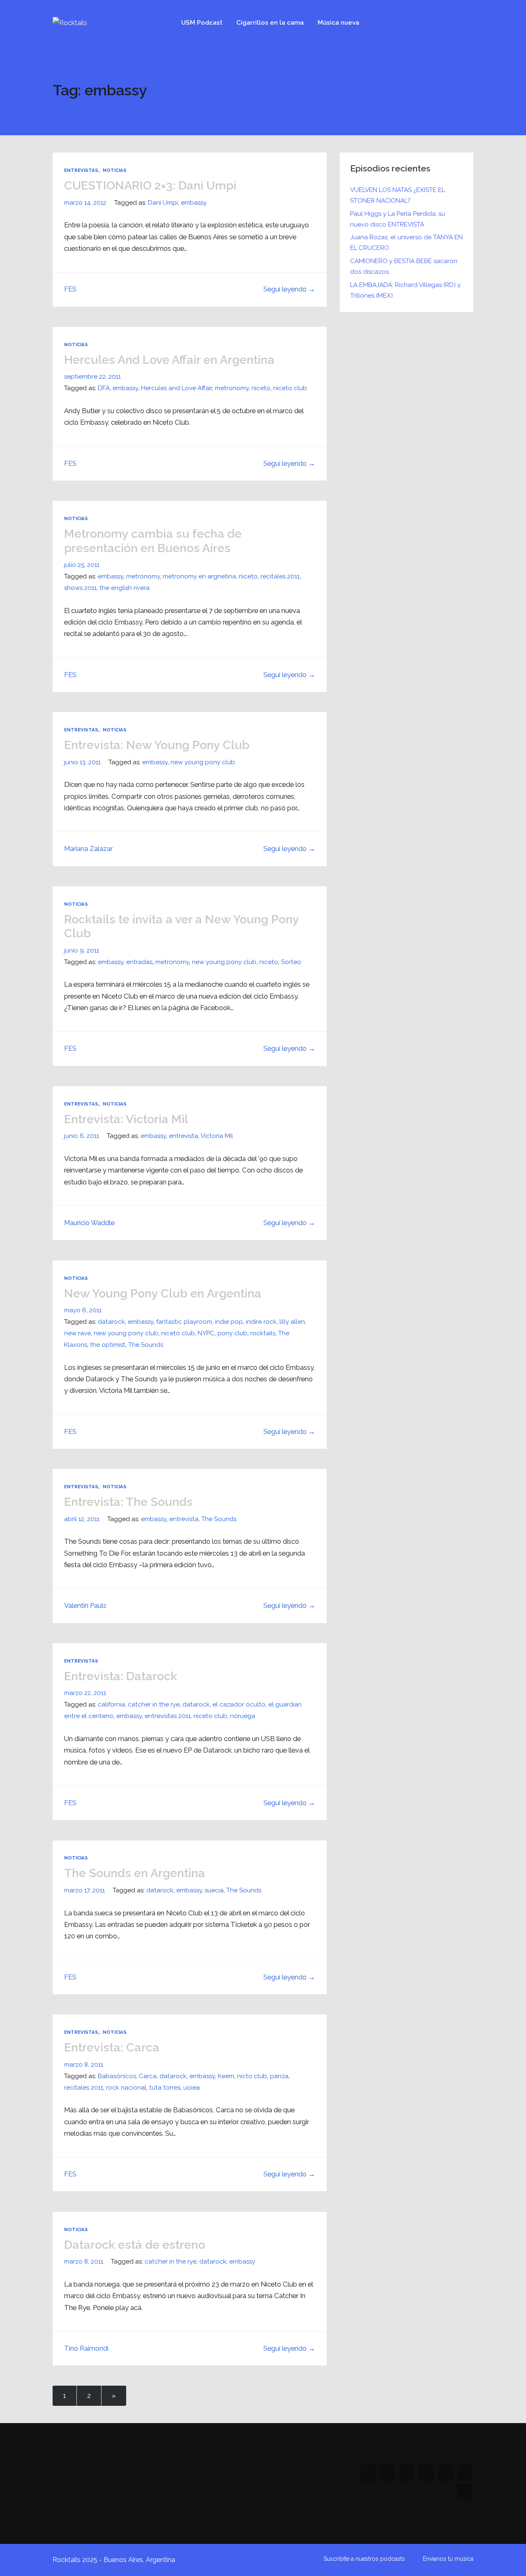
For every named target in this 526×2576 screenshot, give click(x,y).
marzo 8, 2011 (84, 2065)
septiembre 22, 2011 (92, 377)
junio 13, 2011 (82, 762)
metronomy (232, 388)
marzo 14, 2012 (85, 203)
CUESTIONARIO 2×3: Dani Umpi (150, 185)
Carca (148, 2076)
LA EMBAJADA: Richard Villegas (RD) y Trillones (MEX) (405, 290)
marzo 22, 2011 (85, 1693)
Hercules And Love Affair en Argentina (169, 360)
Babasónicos (117, 2076)
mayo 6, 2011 (83, 1310)
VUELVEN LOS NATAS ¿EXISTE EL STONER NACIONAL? (398, 195)
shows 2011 (80, 588)
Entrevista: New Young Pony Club (157, 745)
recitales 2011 (280, 576)
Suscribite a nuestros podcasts (364, 2559)
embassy (194, 203)
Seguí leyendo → (289, 289)
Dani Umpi (163, 203)
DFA (104, 388)
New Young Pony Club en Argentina (163, 1293)
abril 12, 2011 (82, 1519)
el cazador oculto (239, 1704)
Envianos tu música (448, 2559)
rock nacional (126, 2088)
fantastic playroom (184, 1322)
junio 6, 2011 (82, 1136)
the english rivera (125, 588)
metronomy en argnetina (199, 576)
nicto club (252, 2076)
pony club (232, 1333)
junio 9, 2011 (82, 950)
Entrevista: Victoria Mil (126, 1119)
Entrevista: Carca (112, 2047)
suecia (214, 1890)
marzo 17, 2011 (84, 1890)
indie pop (229, 1322)
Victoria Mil (217, 1136)
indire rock (261, 1322)
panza (279, 2076)
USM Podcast (202, 23)
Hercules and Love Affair (176, 388)
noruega (243, 1716)
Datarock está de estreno (135, 2245)
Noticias (115, 170)
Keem (226, 2076)
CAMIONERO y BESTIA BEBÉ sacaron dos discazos (404, 266)
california (111, 1704)
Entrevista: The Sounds (128, 1502)
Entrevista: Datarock (121, 1676)
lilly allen (292, 1322)
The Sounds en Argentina (135, 1873)
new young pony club (203, 762)
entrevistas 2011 (168, 1716)
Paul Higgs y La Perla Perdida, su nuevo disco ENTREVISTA (398, 219)
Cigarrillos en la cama (270, 23)
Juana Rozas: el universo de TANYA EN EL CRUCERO (406, 243)
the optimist (108, 1345)
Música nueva (338, 23)
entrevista (183, 1136)
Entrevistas (81, 170)
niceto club (290, 388)
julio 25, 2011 (82, 565)
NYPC (206, 1333)
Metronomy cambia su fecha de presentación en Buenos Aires (153, 541)
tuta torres (165, 2088)
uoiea (191, 2088)
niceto (261, 388)
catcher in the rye (154, 1704)
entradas (139, 962)
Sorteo (291, 962)
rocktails (263, 1333)
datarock (111, 1322)
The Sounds (146, 1345)
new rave (77, 1333)
